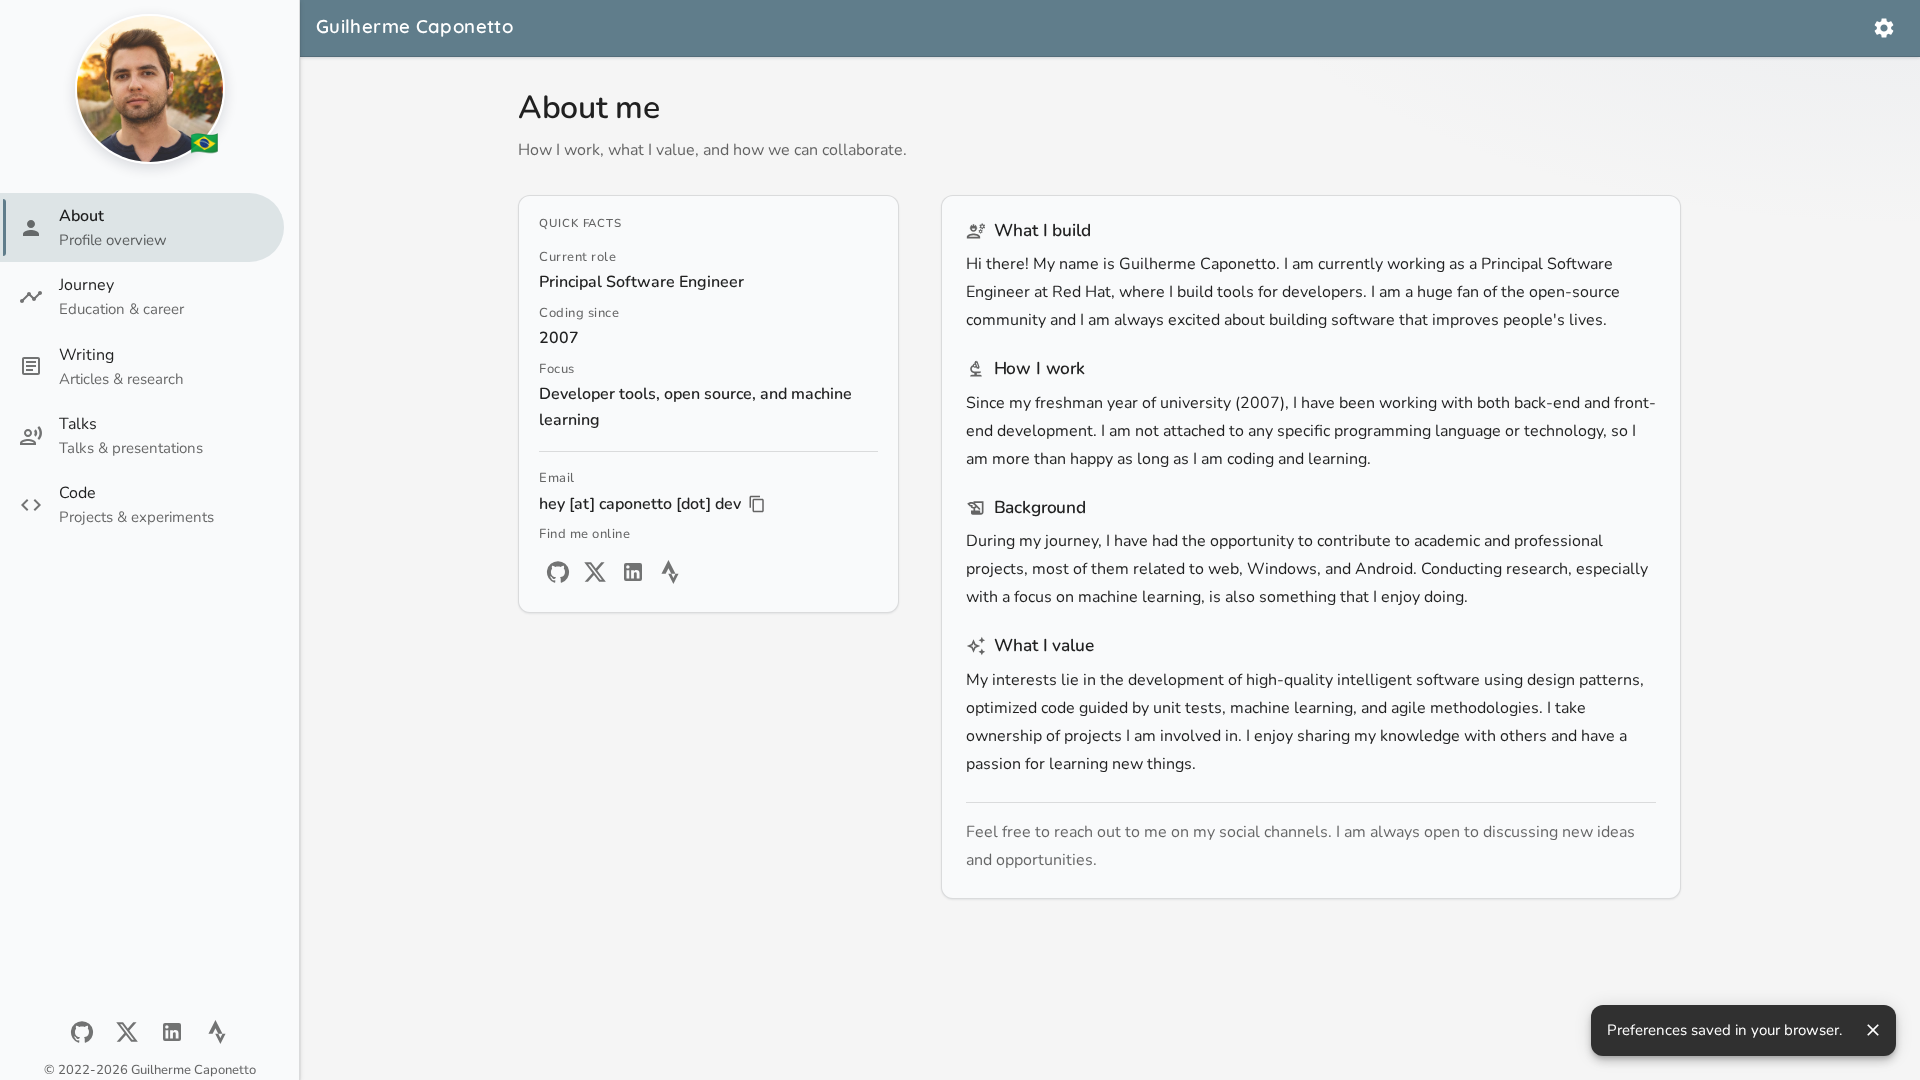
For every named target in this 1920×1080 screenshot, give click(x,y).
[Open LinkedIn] (172, 1032)
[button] (142, 227)
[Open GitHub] (82, 1032)
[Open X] (127, 1032)
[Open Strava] (217, 1032)
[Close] (1873, 1030)
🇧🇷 (204, 144)
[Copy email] (757, 504)
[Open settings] (1884, 28)
